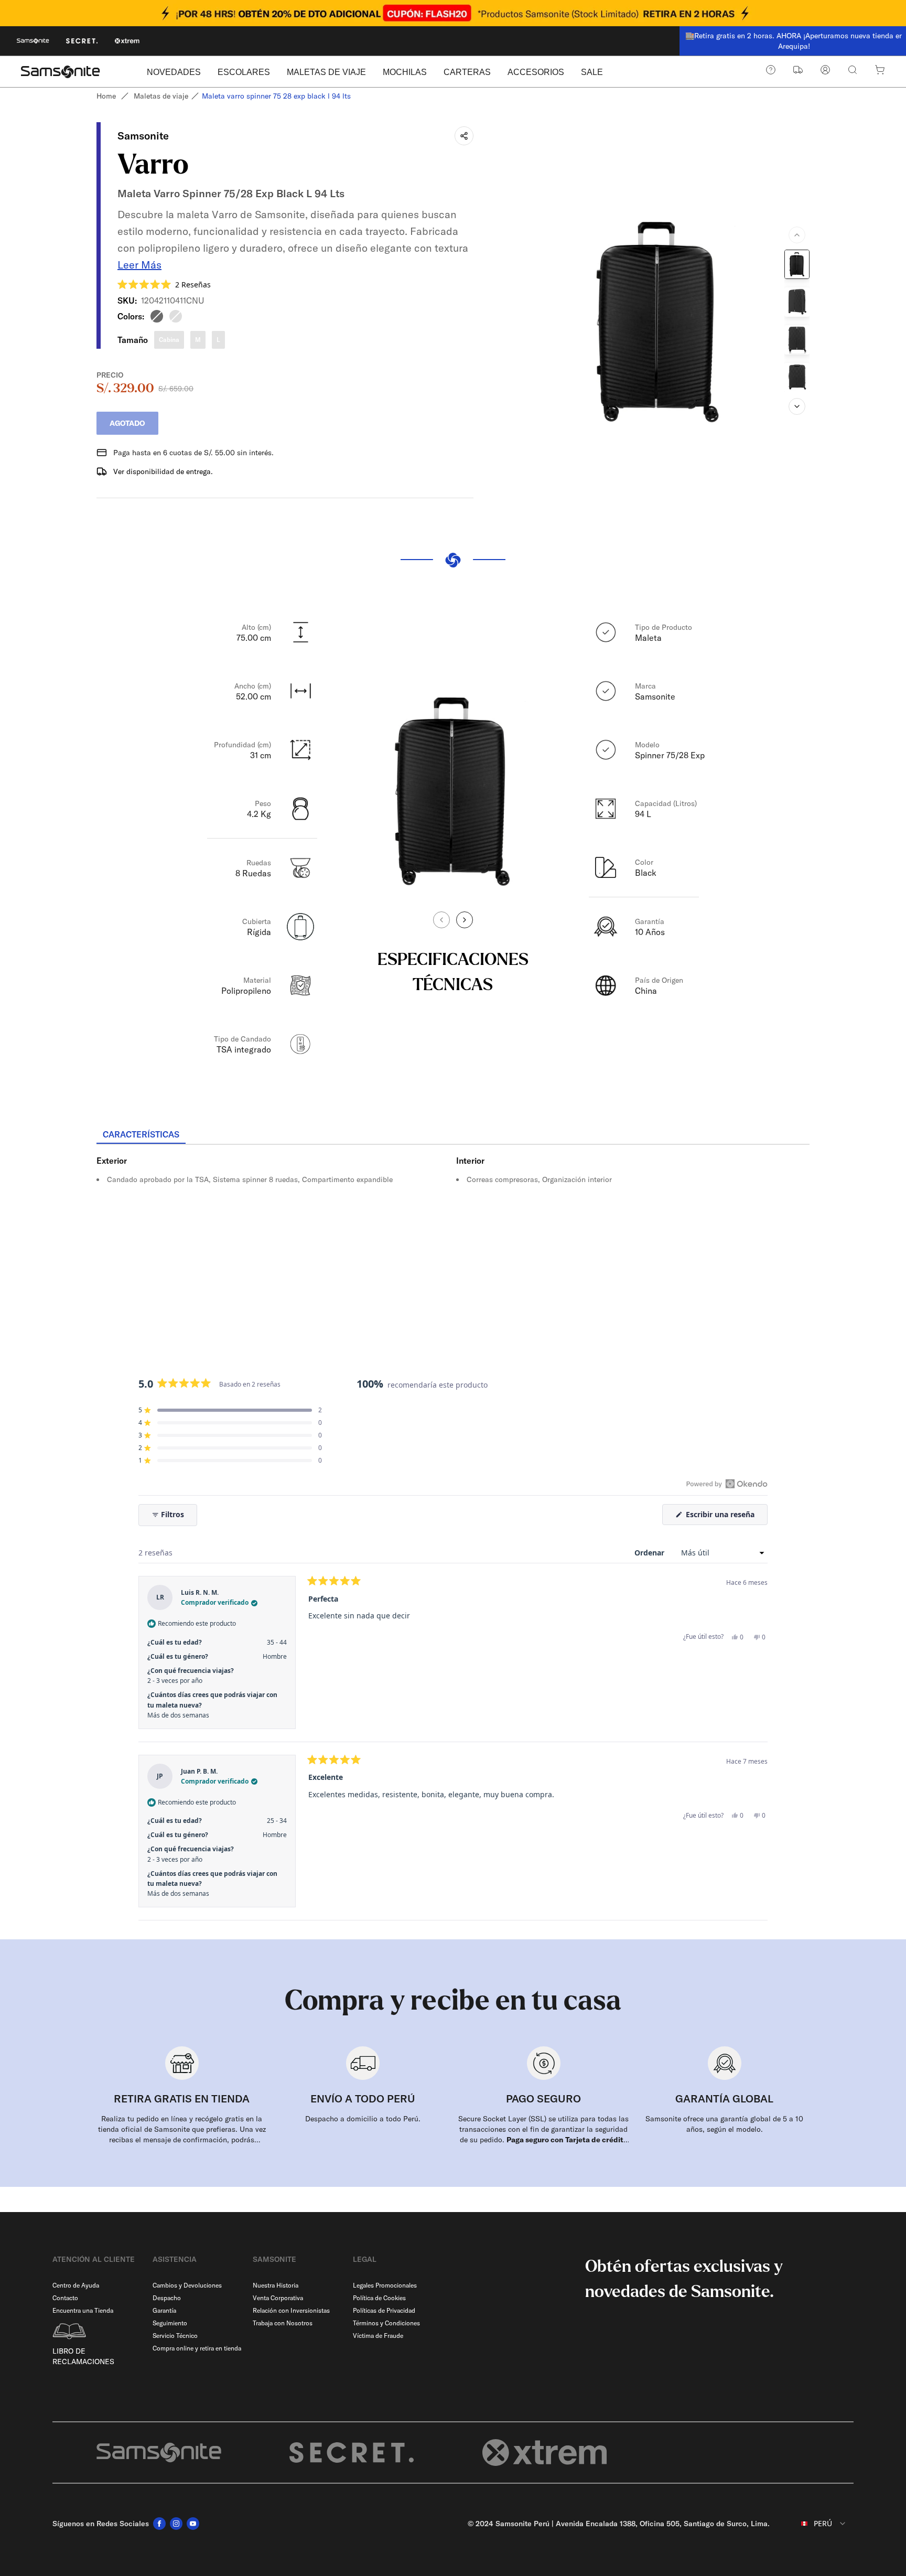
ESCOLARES (244, 72)
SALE (592, 72)
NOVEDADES (174, 72)
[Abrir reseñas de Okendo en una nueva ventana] (727, 1484)
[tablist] (453, 1135)
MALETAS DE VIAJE (326, 72)
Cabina (169, 340)
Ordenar (650, 1553)
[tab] (141, 1135)
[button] (164, 285)
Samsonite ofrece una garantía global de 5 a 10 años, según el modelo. (724, 2124)
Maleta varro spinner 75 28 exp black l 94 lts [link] (276, 96)
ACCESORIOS (536, 72)
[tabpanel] (453, 1239)
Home (106, 96)
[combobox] (816, 2524)
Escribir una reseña (726, 1517)
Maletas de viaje (161, 96)
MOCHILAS (405, 72)
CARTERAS (467, 72)
